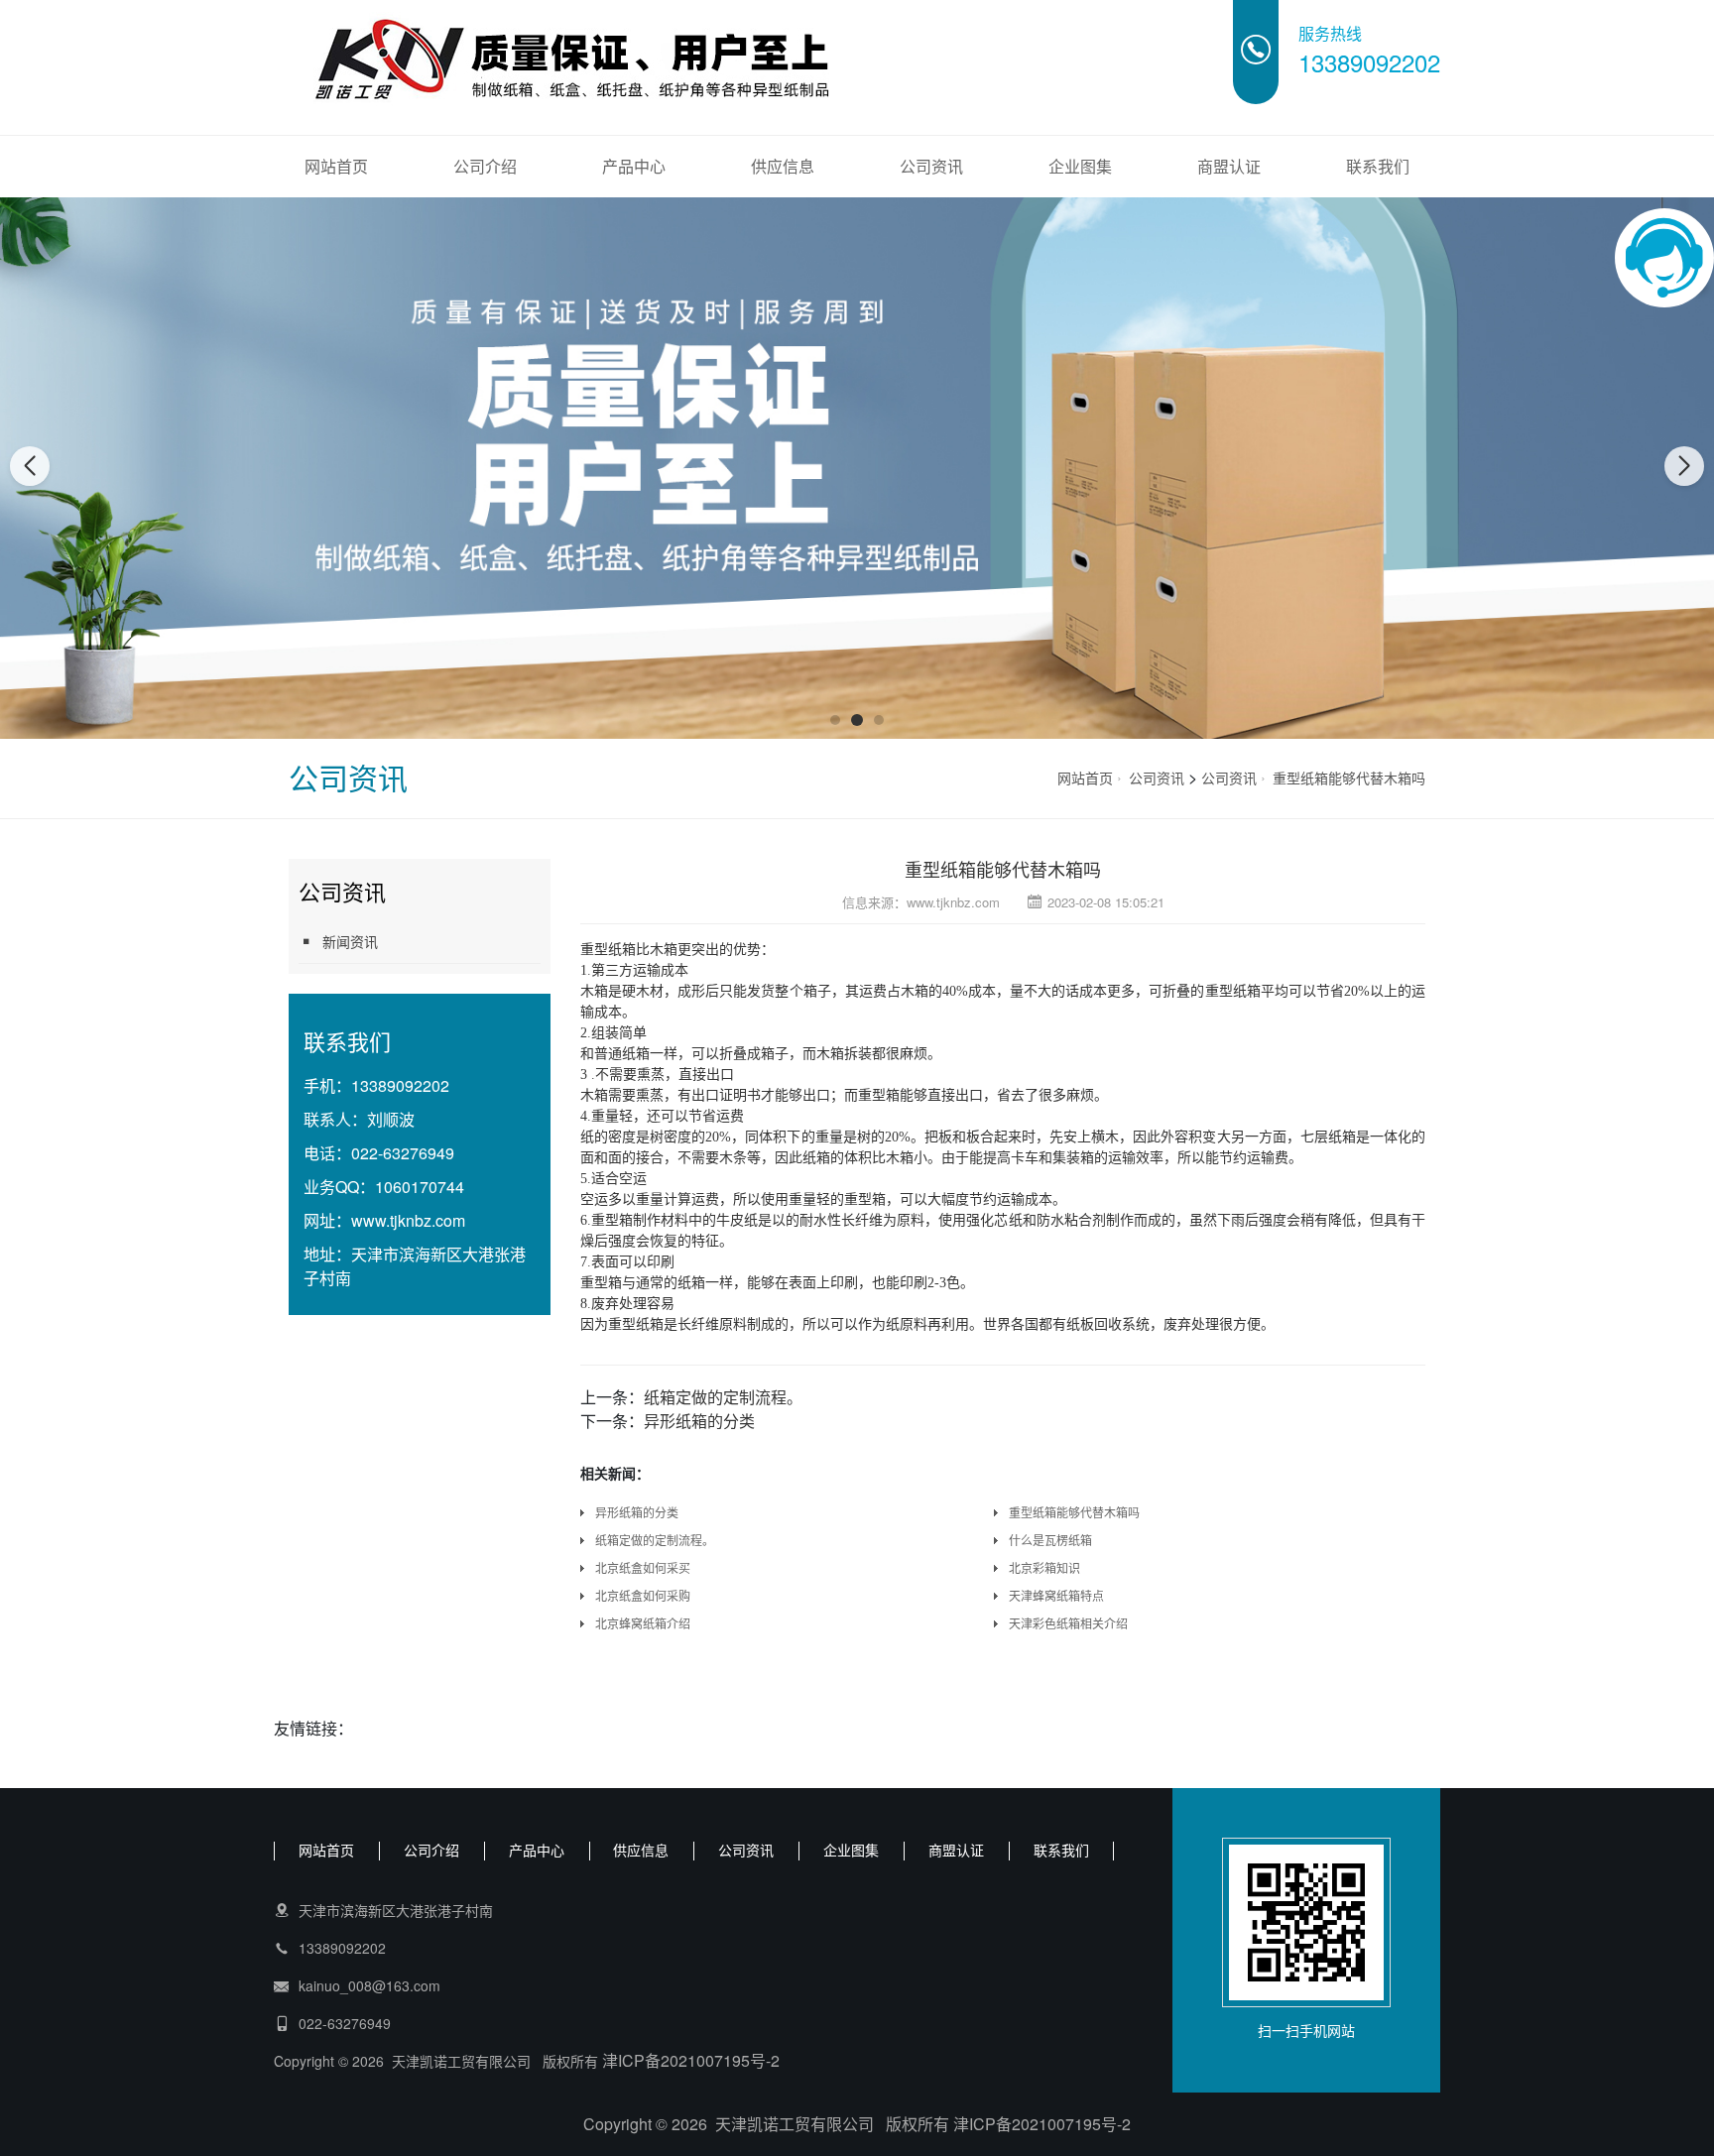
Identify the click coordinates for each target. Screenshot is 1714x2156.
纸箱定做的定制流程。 (723, 1397)
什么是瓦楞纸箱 (1050, 1540)
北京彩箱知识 (1044, 1567)
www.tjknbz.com (408, 1220)
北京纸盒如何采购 (643, 1595)
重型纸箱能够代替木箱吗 (1349, 778)
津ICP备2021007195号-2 (691, 2060)
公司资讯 (931, 166)
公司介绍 (485, 166)
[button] (835, 720)
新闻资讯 (350, 941)
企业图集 (1080, 166)
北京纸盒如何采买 (643, 1567)
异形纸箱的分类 (699, 1421)
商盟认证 (1229, 166)
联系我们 (1378, 166)
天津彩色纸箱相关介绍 (1068, 1623)
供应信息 (783, 166)
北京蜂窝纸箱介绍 (643, 1623)
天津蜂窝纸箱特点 (1056, 1595)
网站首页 (336, 166)
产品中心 (634, 166)
